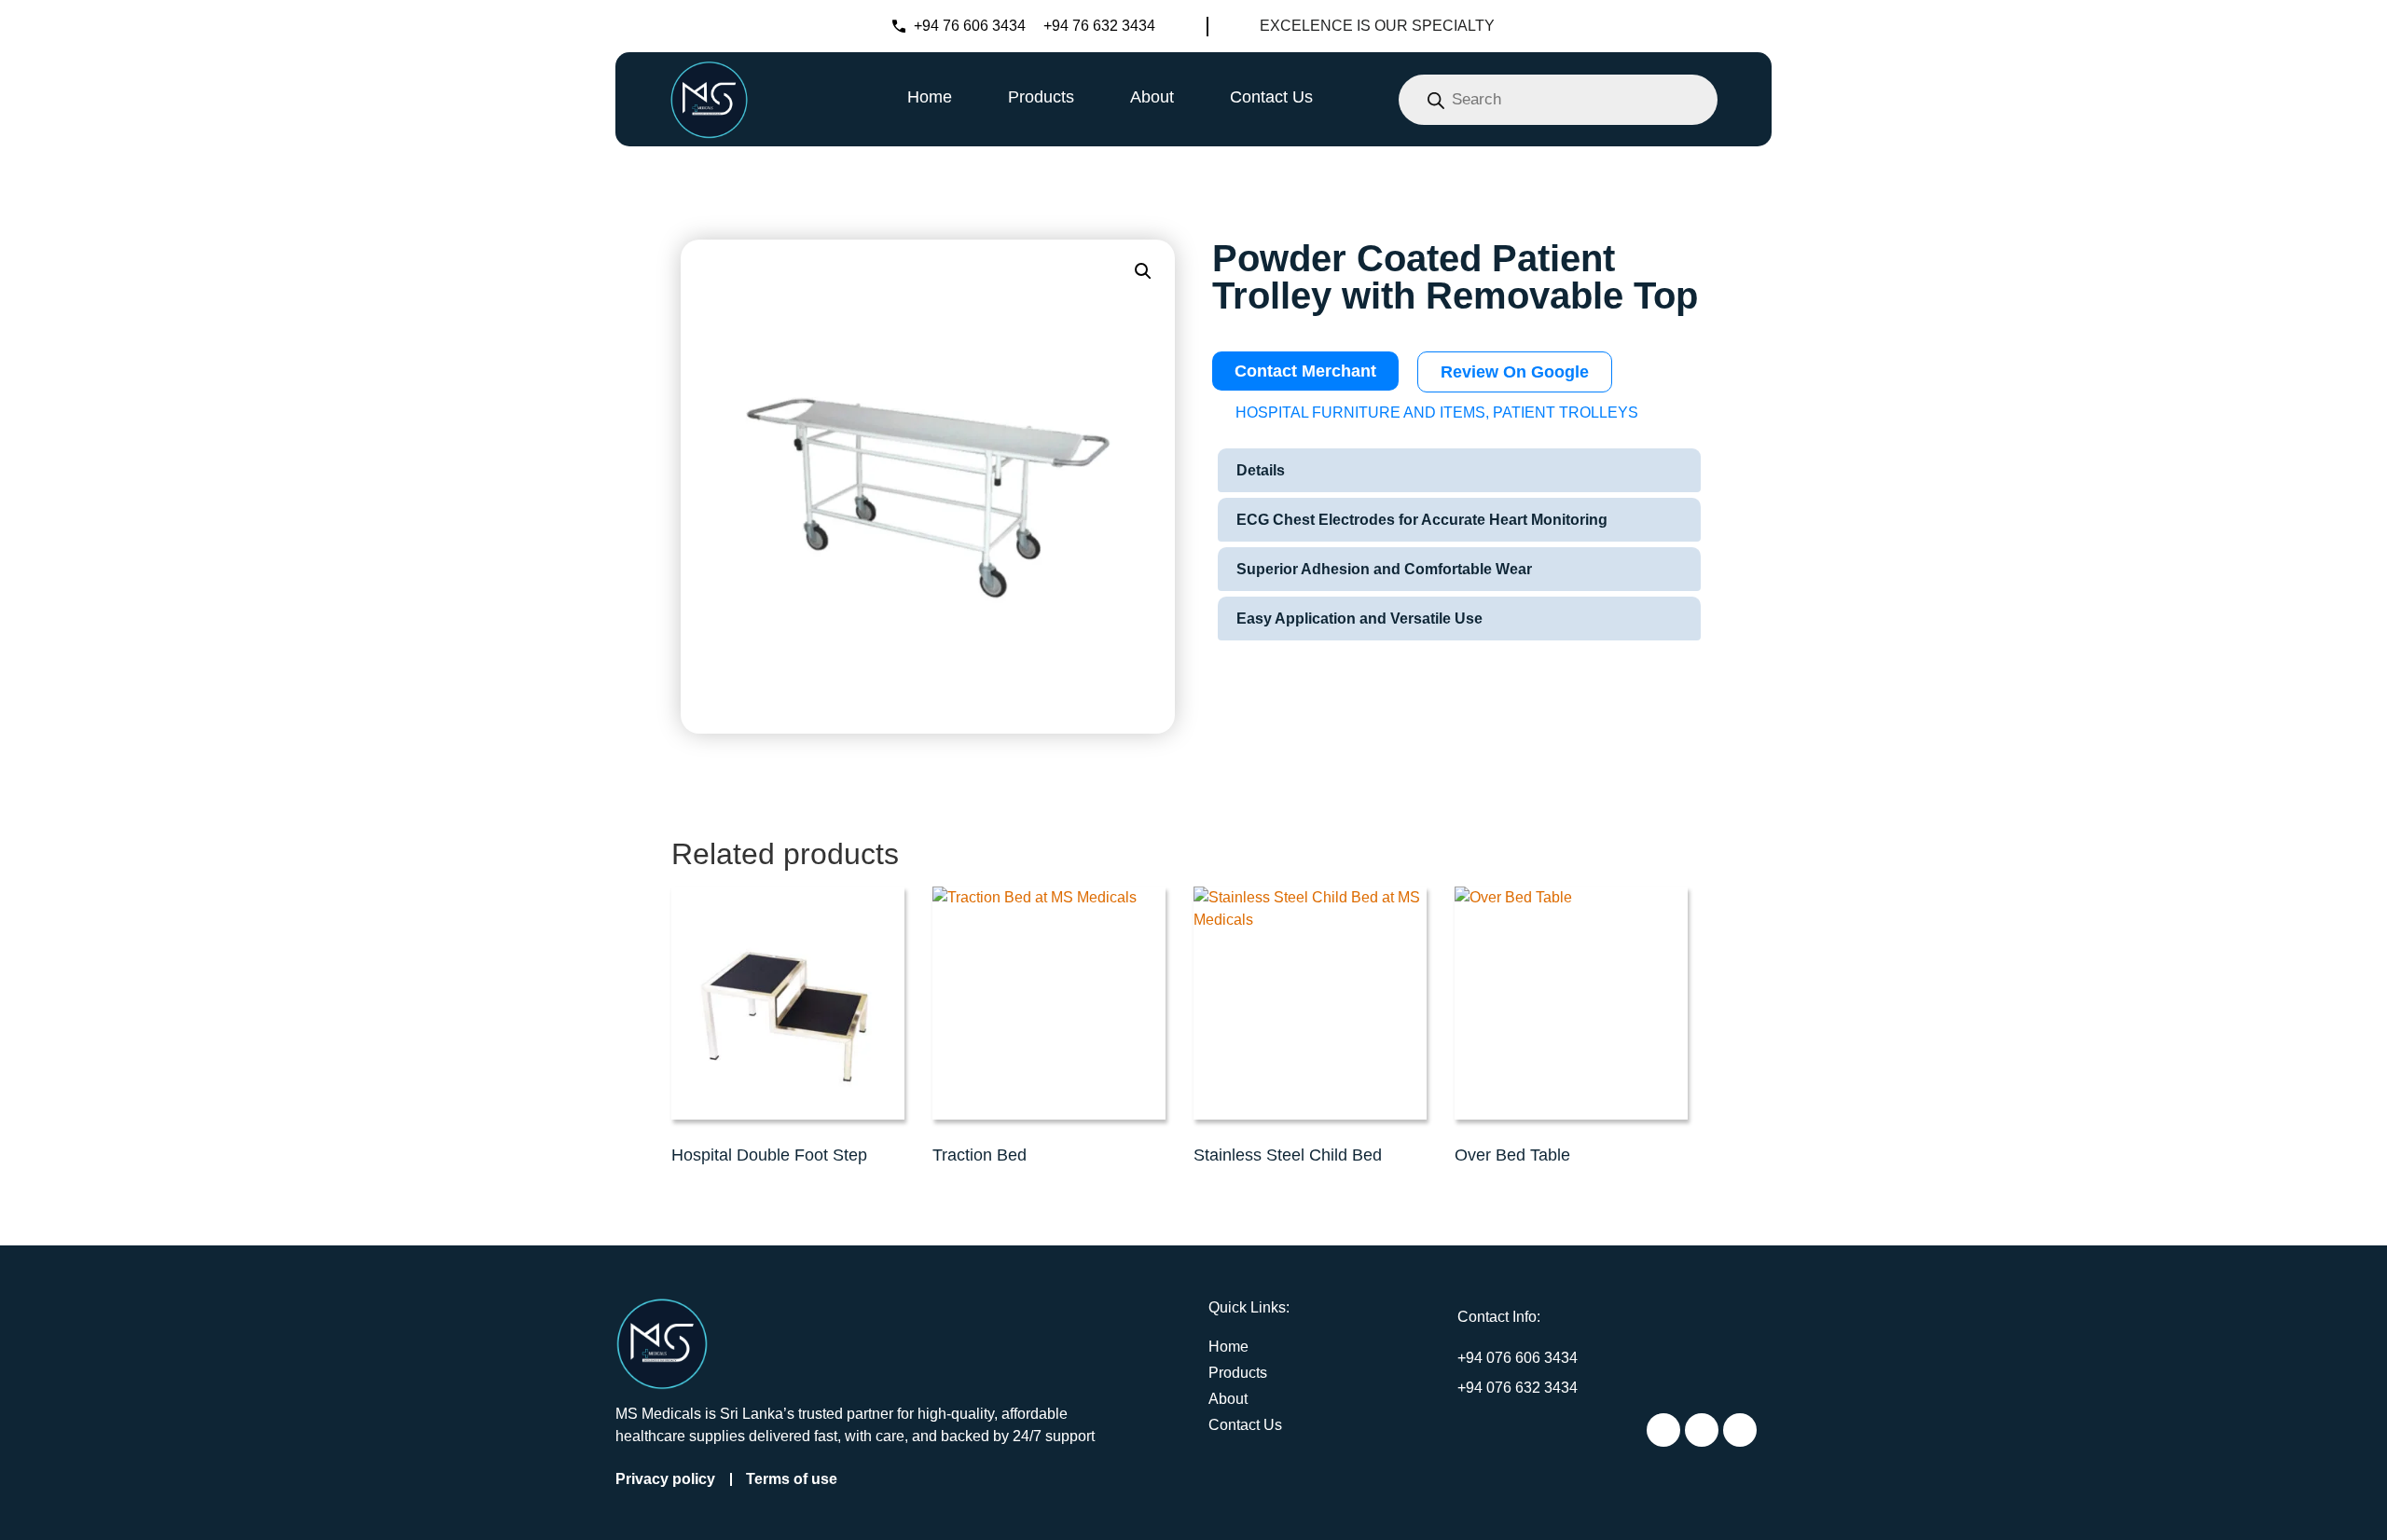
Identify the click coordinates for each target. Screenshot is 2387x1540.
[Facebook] (1702, 1430)
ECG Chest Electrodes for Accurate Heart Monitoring (1422, 520)
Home (930, 97)
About (1152, 97)
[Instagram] (1663, 1430)
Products (1041, 97)
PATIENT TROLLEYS (1566, 412)
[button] (1143, 271)
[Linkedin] (1740, 1430)
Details (1261, 470)
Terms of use (792, 1479)
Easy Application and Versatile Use (1359, 619)
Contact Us (1271, 97)
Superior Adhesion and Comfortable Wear (1384, 569)
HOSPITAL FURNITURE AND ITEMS (1360, 412)
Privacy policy (665, 1479)
